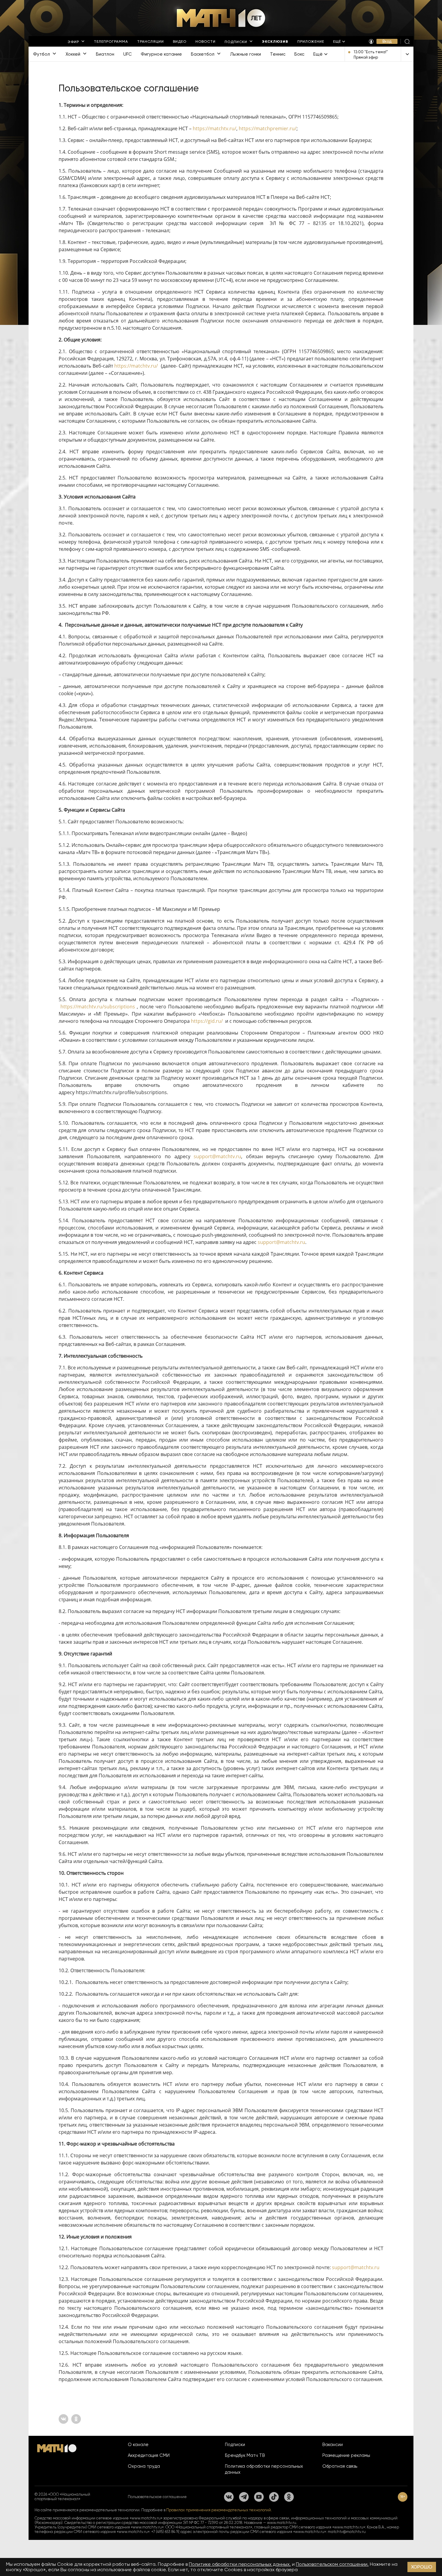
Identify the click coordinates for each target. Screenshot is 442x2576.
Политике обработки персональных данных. (240, 2564)
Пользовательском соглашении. (332, 2564)
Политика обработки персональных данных (264, 2469)
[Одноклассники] (289, 2497)
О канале (138, 2445)
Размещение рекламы (346, 2455)
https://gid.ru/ (207, 1021)
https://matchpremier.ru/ (268, 128)
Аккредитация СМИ (149, 2455)
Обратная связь (340, 2466)
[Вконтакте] (229, 2497)
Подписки (235, 2445)
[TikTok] (274, 2497)
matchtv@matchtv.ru (347, 2532)
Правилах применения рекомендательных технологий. (219, 2510)
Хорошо (422, 2567)
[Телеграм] (244, 2497)
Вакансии (333, 2445)
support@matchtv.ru (217, 1156)
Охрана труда (144, 2466)
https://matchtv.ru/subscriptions (98, 1007)
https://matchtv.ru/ (215, 128)
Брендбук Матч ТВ (245, 2455)
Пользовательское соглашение (157, 2497)
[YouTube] (259, 2497)
